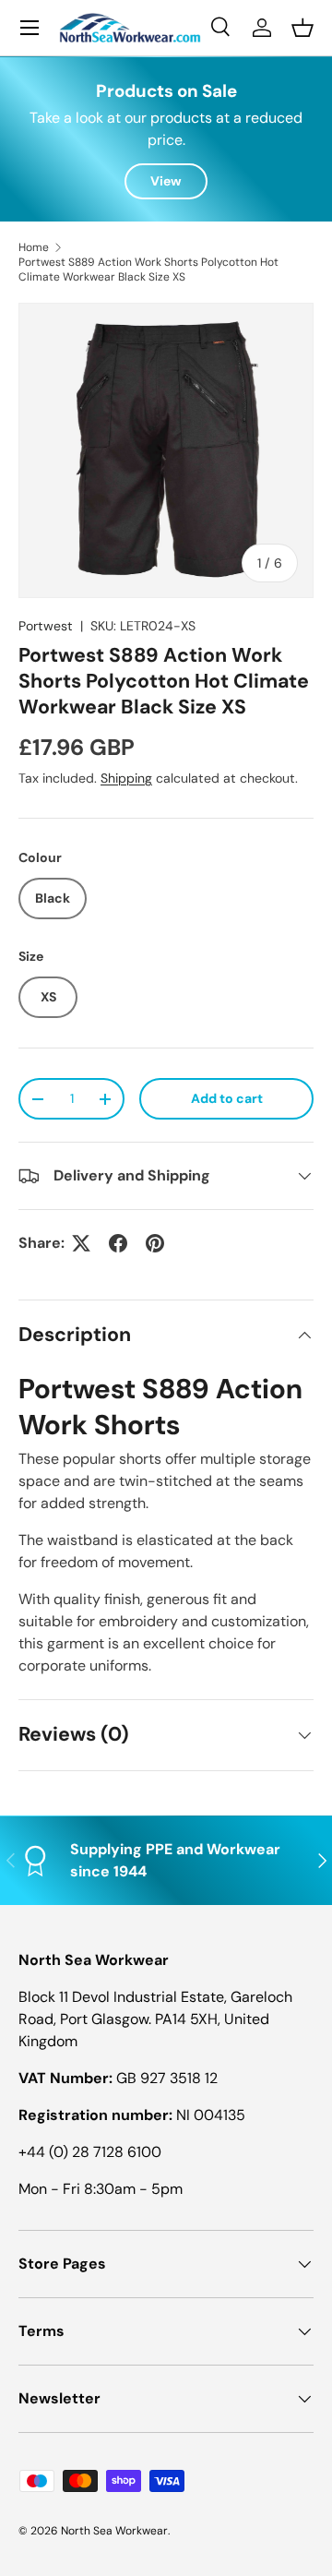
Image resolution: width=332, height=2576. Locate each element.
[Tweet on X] (81, 1243)
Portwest (46, 626)
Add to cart (227, 1098)
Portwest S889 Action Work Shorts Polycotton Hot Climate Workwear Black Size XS (148, 270)
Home (34, 247)
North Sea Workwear (114, 2531)
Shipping (126, 778)
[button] (302, 28)
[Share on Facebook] (118, 1243)
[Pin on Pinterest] (155, 1243)
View (166, 181)
